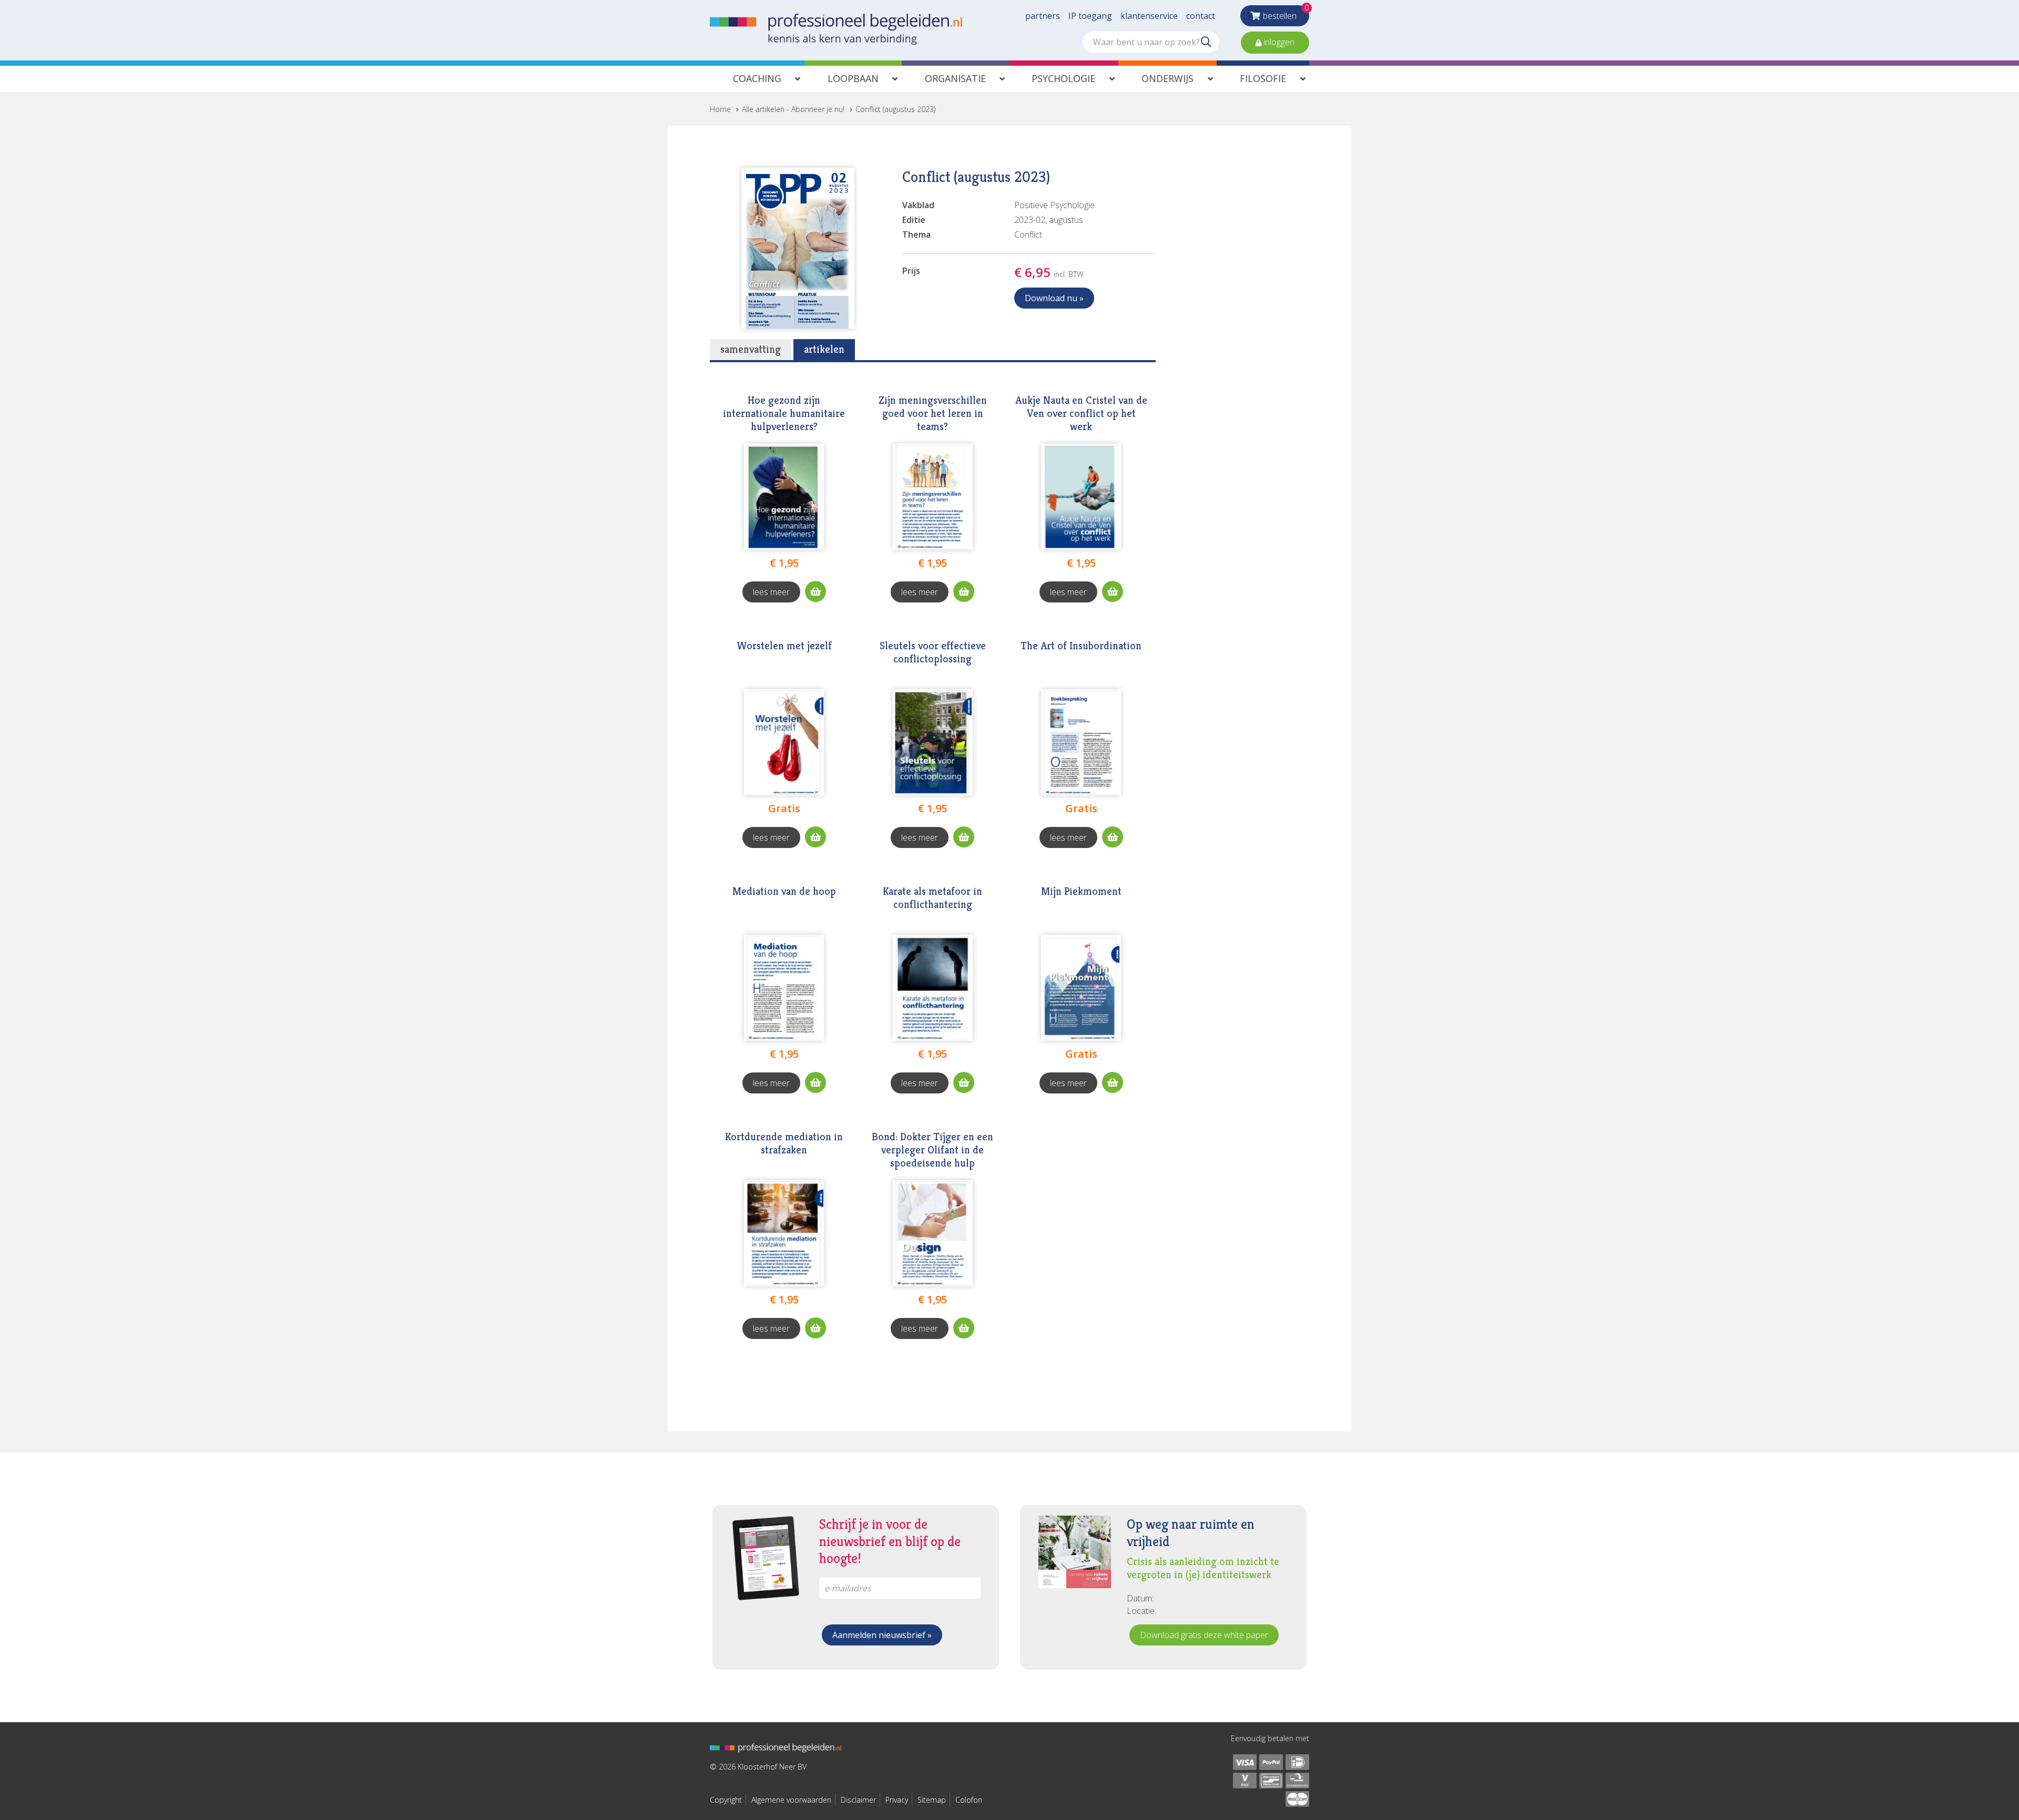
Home (720, 109)
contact (1201, 16)
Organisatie (955, 78)
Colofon (969, 1800)
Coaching (757, 78)
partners (1043, 16)
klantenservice (1149, 16)
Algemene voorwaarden (791, 1800)
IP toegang (1090, 16)
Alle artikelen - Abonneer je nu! (793, 109)
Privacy (897, 1800)
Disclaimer (858, 1800)
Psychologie (1063, 78)
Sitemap (932, 1800)
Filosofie (1263, 78)
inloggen (1278, 42)
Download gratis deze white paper (1204, 1635)
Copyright (726, 1800)
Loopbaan (853, 78)
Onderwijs (1167, 78)
